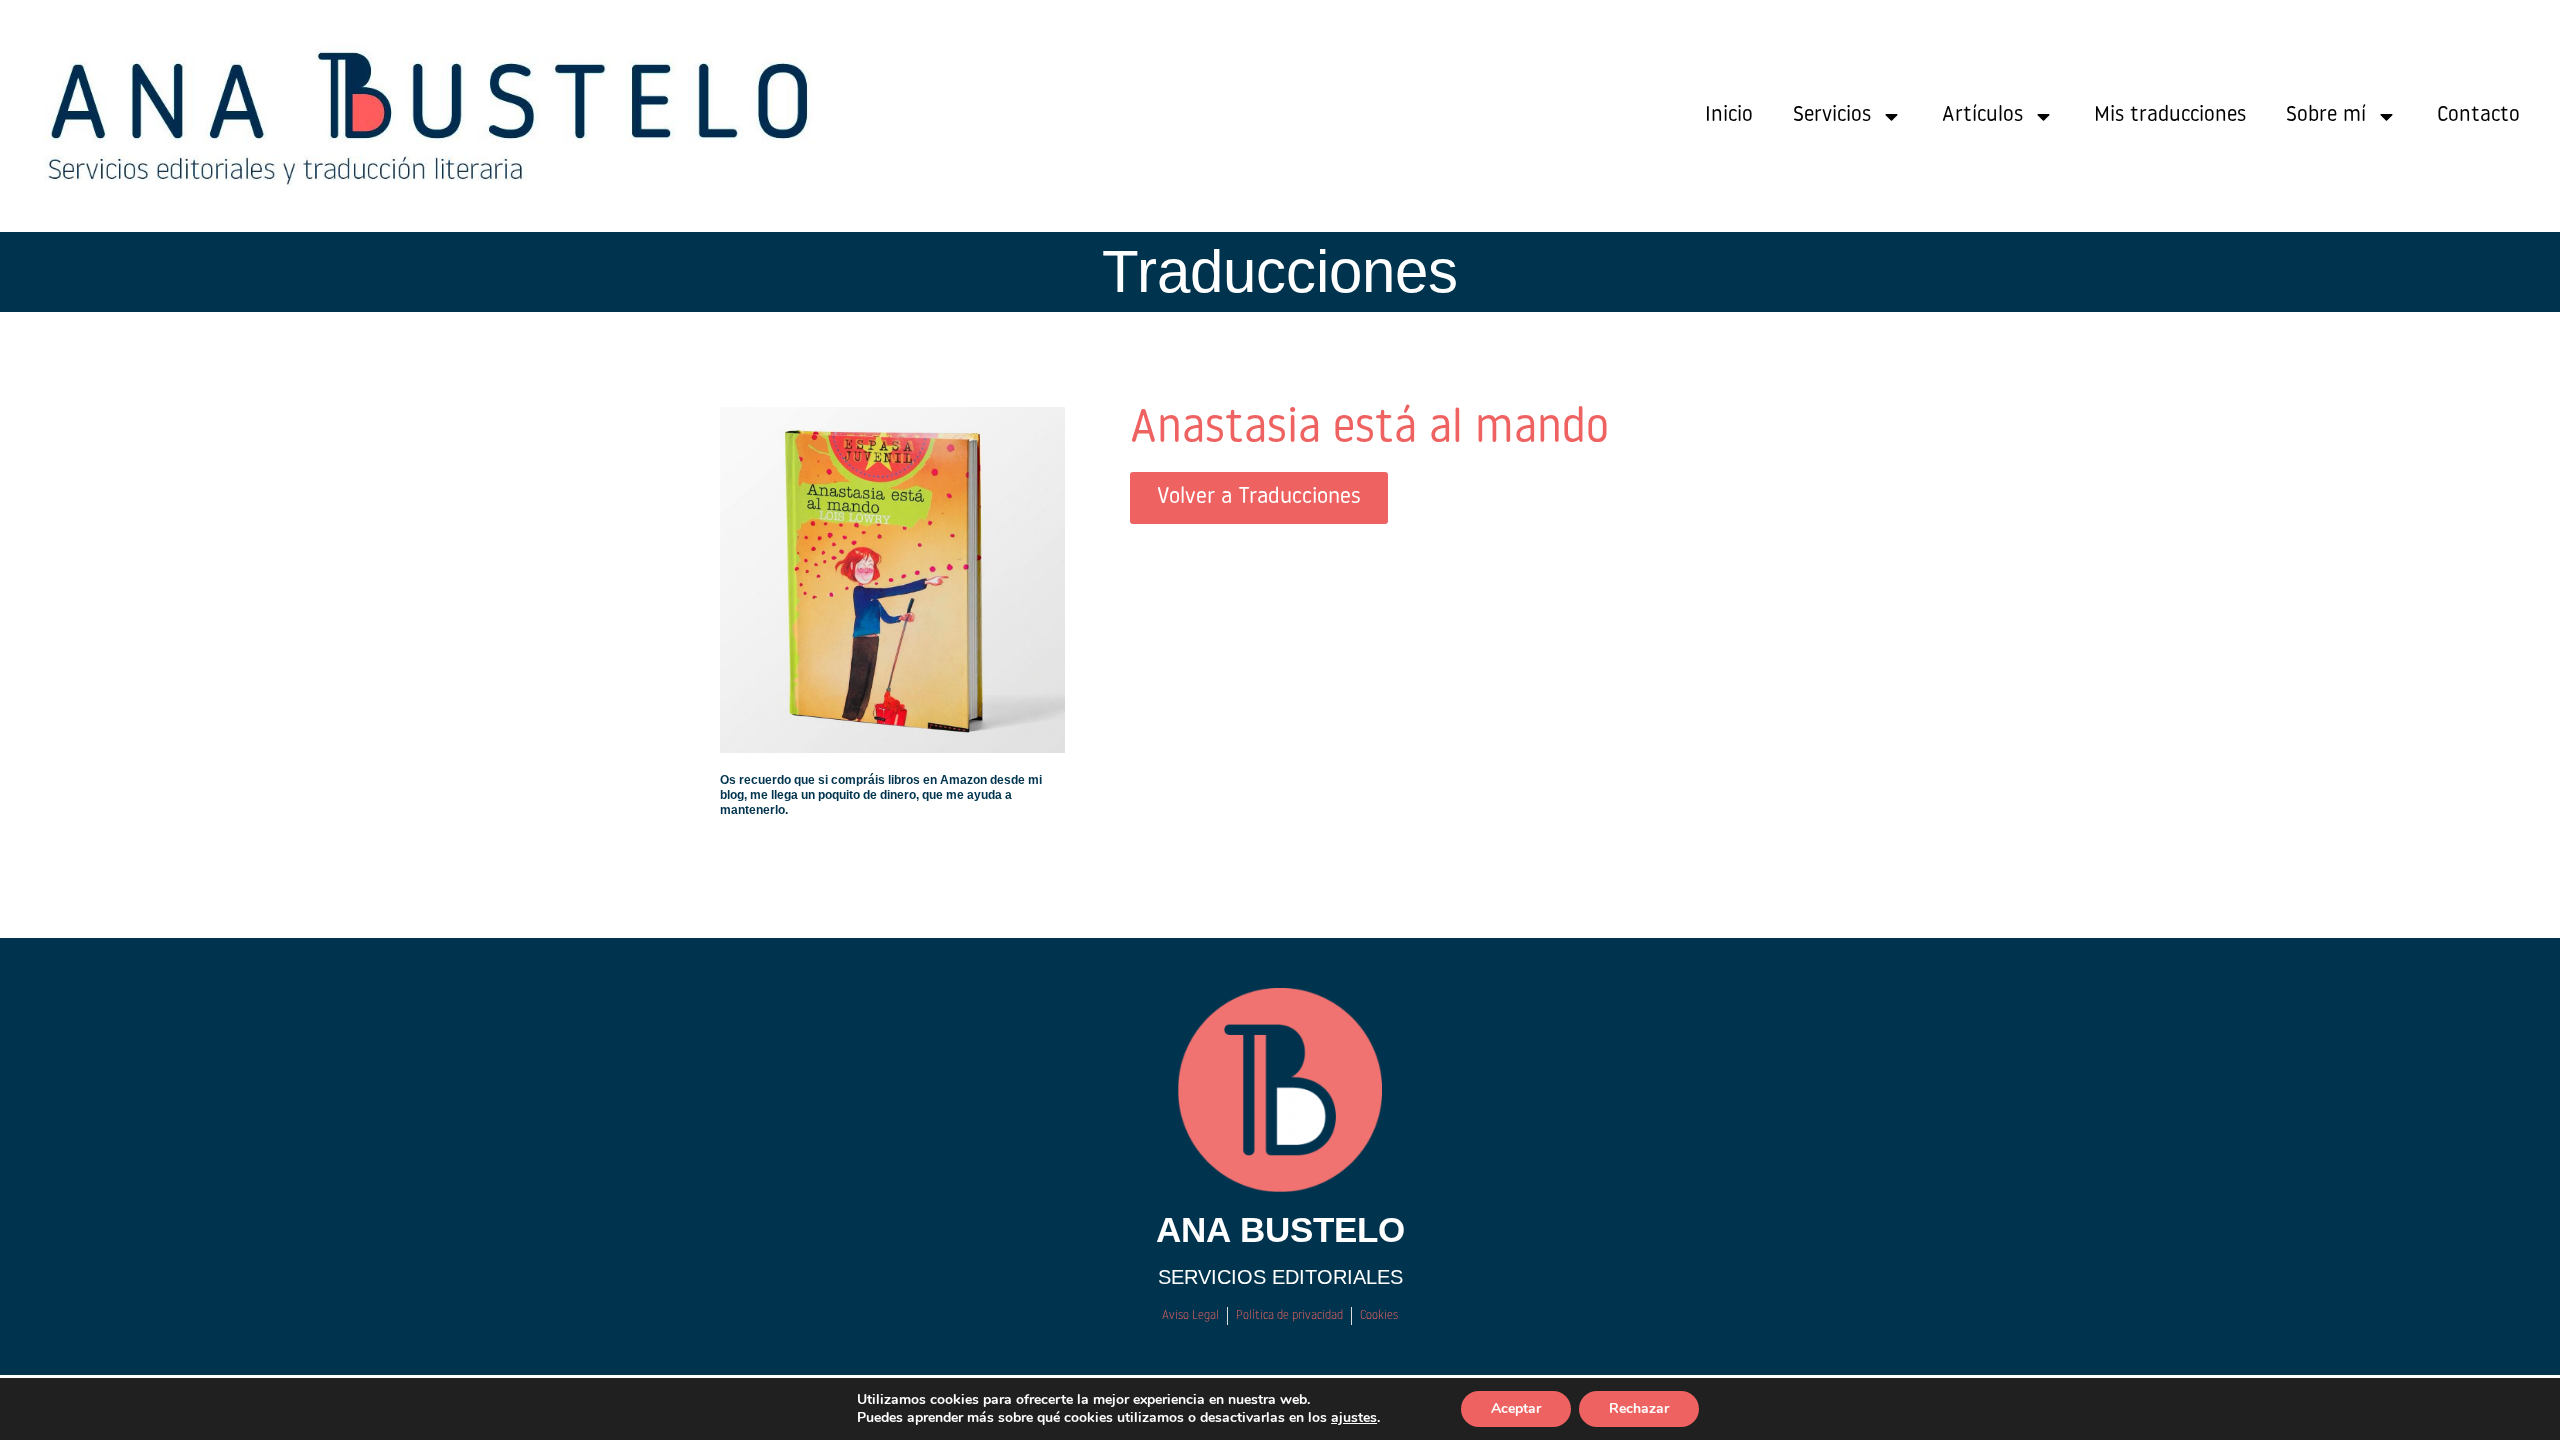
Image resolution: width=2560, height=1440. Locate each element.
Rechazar (1639, 1408)
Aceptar (1516, 1408)
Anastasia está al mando (1369, 429)
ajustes (1354, 1418)
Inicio (1729, 115)
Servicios (1832, 115)
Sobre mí (2326, 115)
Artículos (1982, 115)
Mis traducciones (2170, 115)
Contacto (2478, 115)
